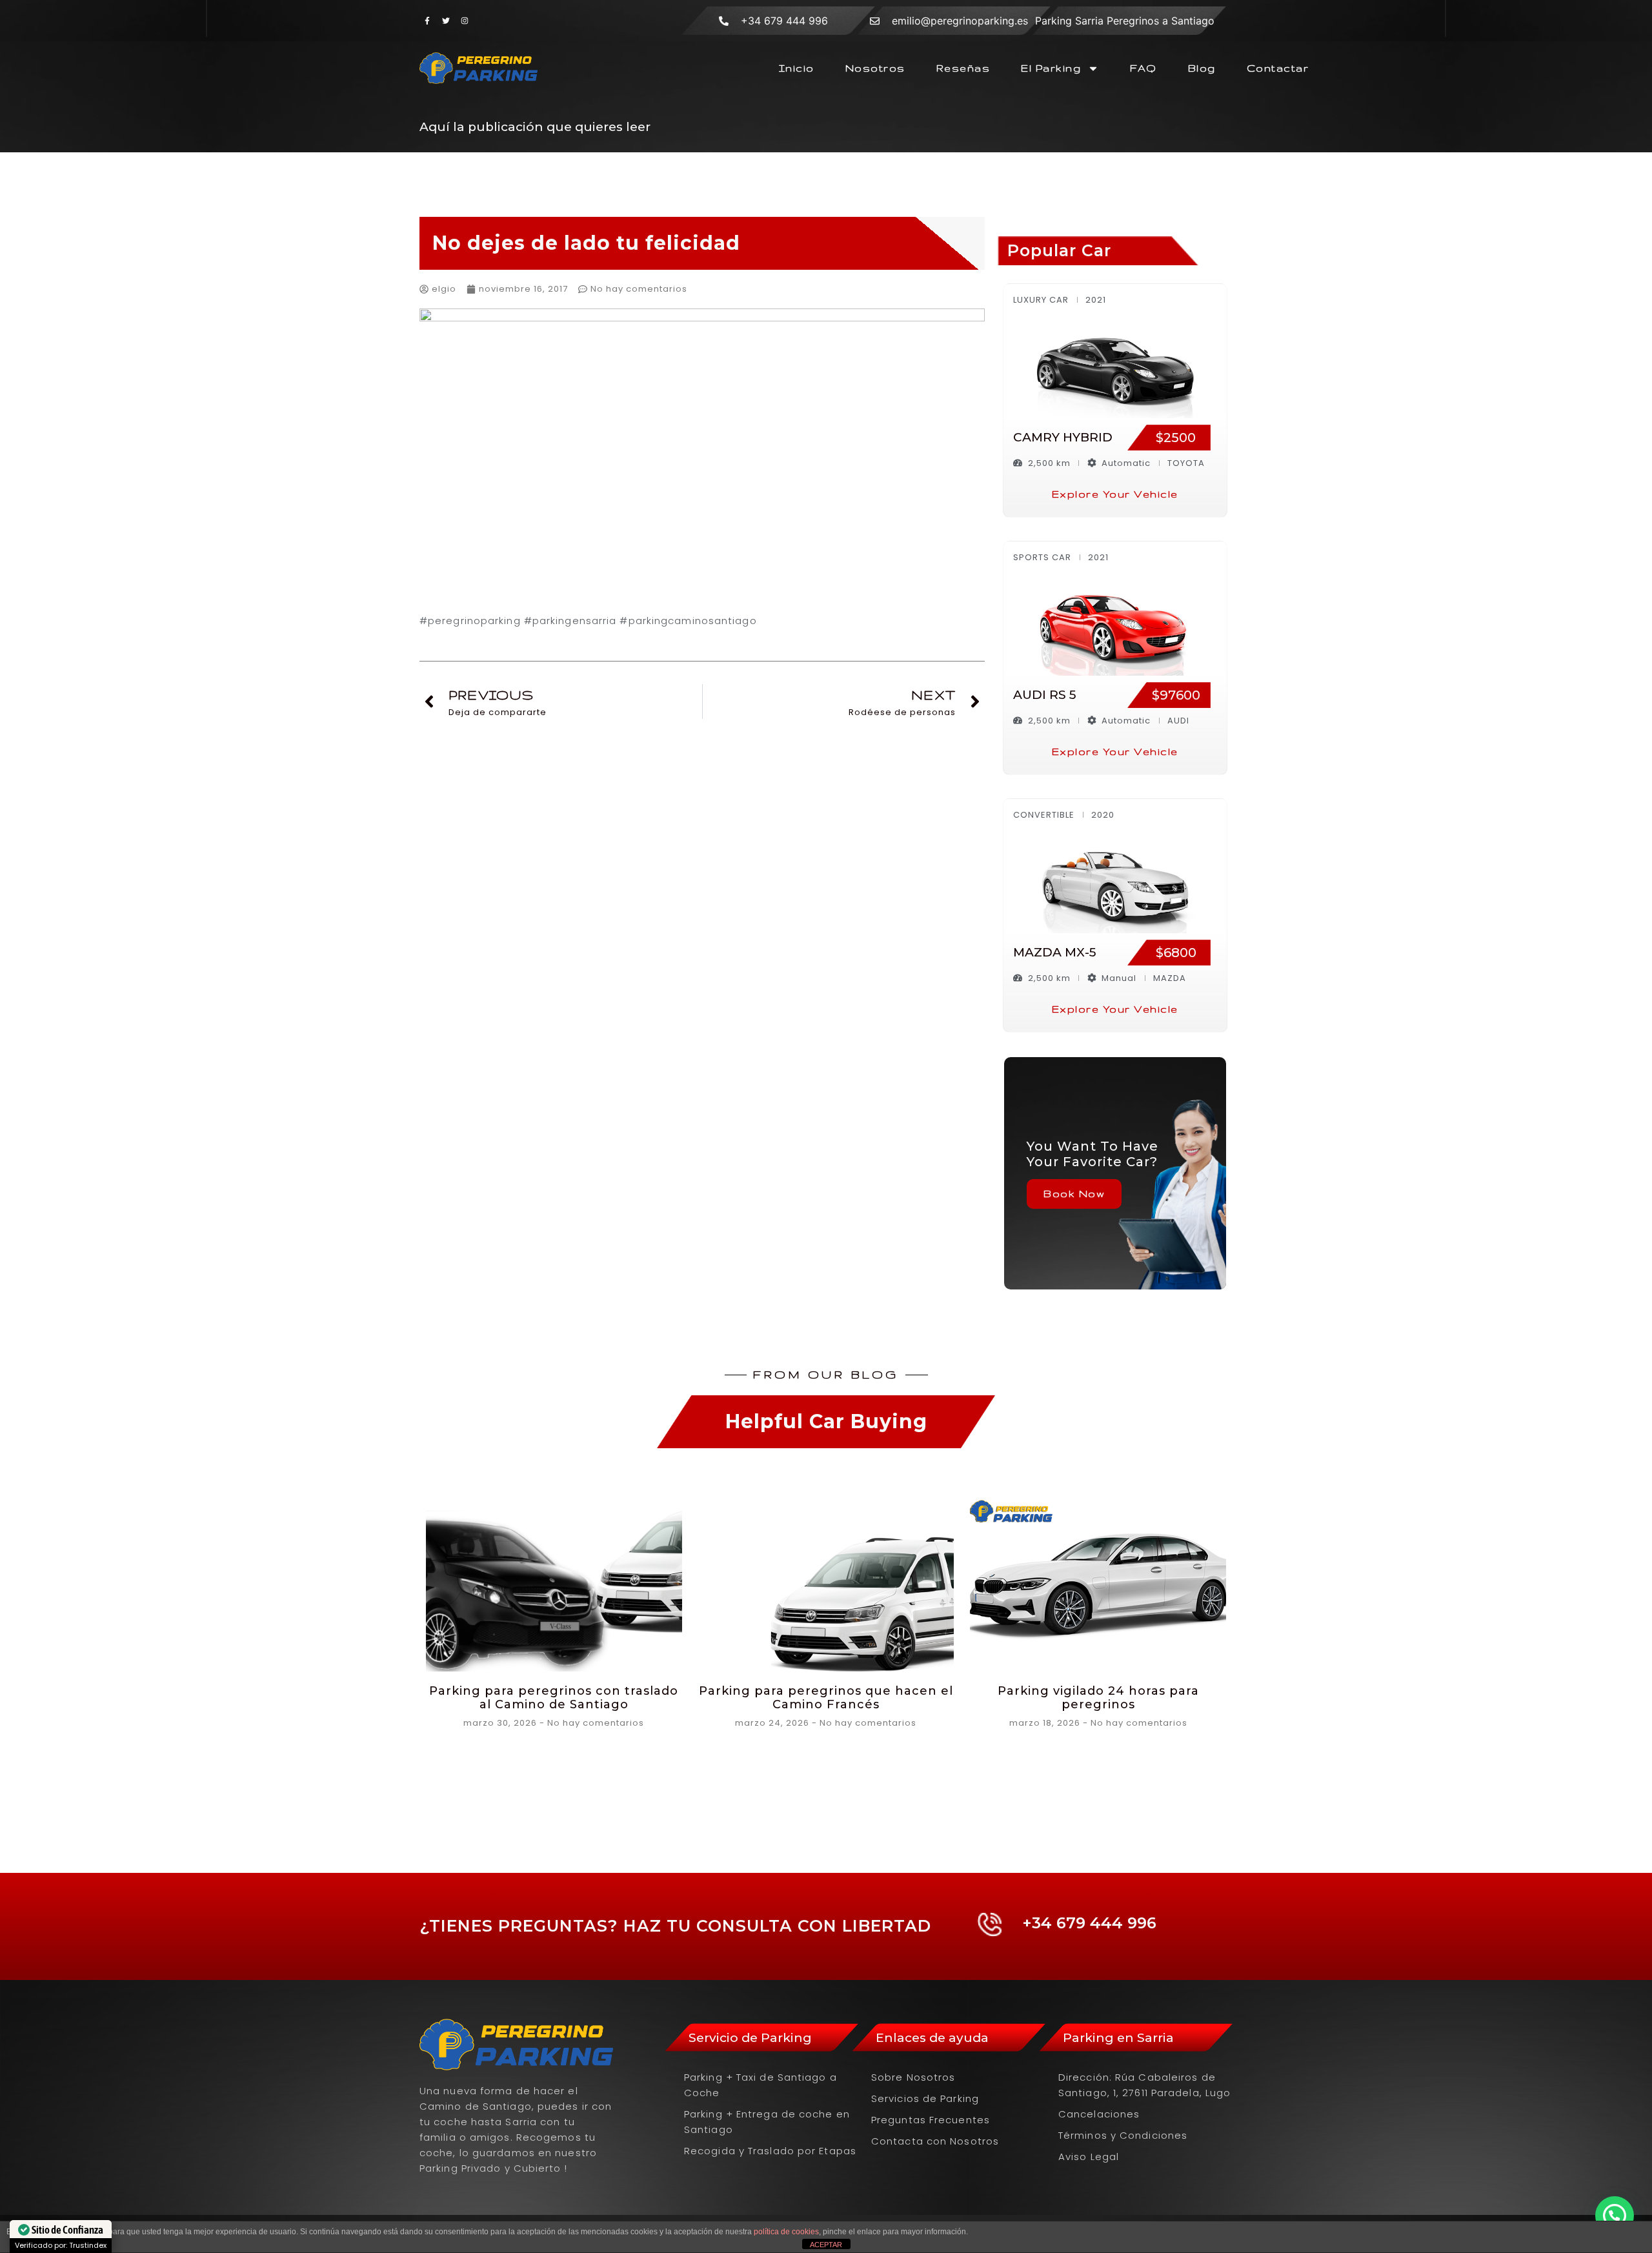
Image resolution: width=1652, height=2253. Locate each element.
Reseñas (963, 68)
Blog (1202, 68)
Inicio (797, 68)
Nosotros (875, 68)
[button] (1615, 2216)
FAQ (1143, 68)
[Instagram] (465, 21)
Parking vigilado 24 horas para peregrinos (1098, 1698)
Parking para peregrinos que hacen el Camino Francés (826, 1698)
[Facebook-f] (427, 21)
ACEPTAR (826, 2245)
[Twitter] (446, 21)
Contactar (1278, 68)
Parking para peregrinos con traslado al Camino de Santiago (554, 1698)
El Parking (1051, 68)
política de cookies (786, 2232)
